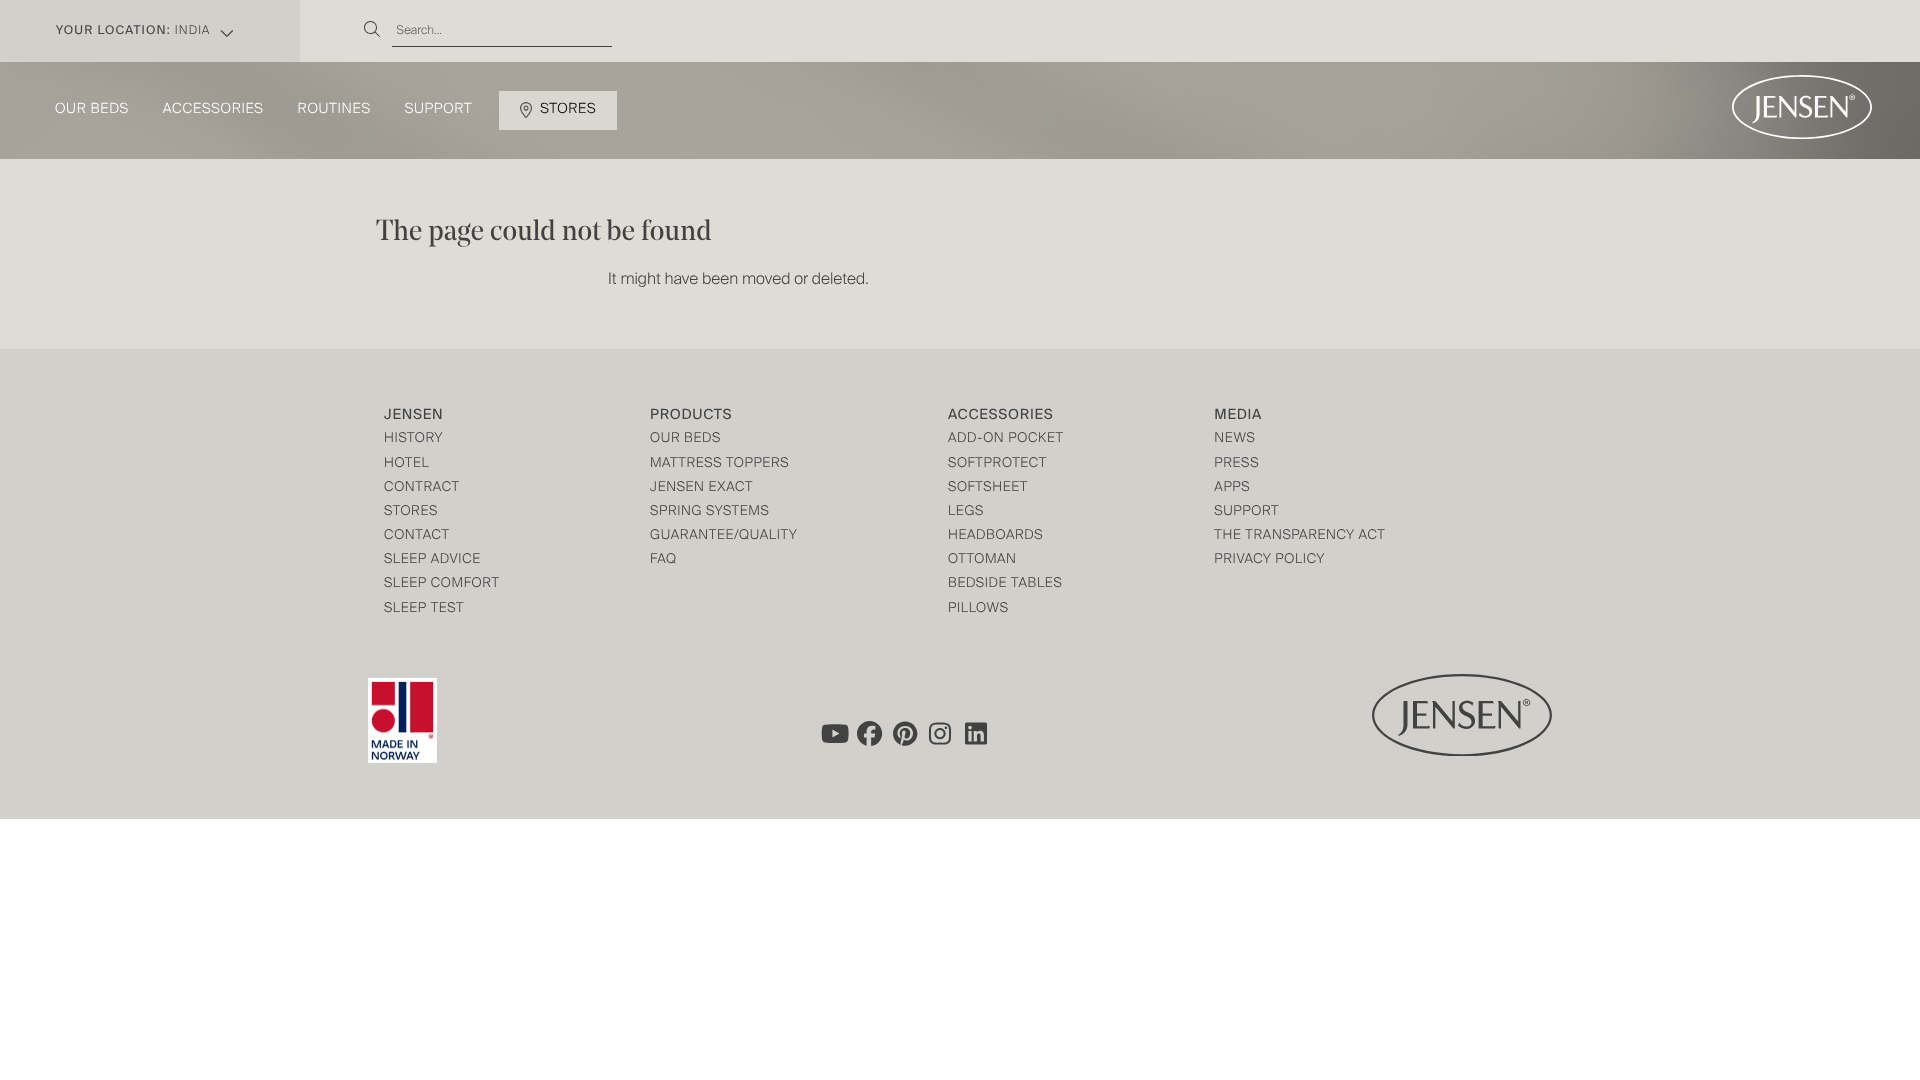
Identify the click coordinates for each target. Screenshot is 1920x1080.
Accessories (213, 110)
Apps (1232, 488)
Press (1236, 464)
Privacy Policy (1269, 560)
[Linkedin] (977, 733)
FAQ (663, 560)
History (413, 439)
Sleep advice (432, 560)
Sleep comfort (442, 584)
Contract (422, 488)
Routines (334, 110)
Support (439, 110)
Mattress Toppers (719, 464)
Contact (417, 536)
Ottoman (982, 560)
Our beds (92, 110)
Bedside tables (1005, 584)
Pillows (978, 609)
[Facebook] (869, 733)
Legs (966, 512)
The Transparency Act (1299, 536)
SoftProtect (997, 464)
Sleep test (424, 609)
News (1234, 439)
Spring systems (709, 512)
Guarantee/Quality (723, 536)
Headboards (995, 536)
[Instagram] (941, 733)
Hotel (406, 464)
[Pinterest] (905, 733)
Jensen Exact (701, 488)
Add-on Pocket (1006, 439)
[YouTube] (833, 733)
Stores (568, 110)
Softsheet (988, 488)
